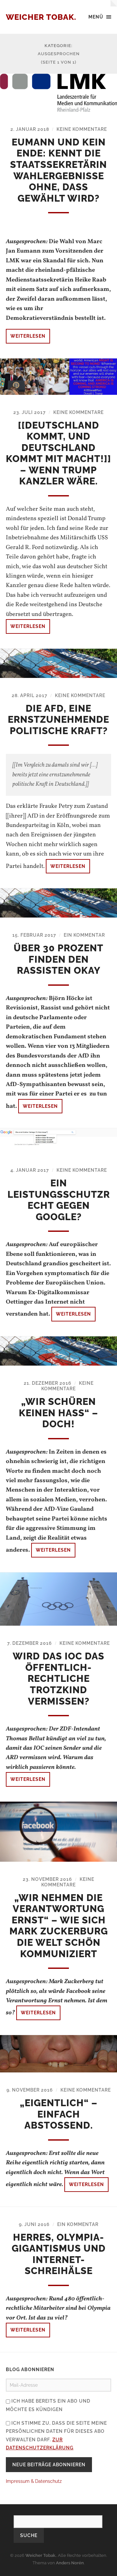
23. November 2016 (47, 1879)
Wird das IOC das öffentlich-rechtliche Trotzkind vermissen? (58, 1679)
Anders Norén (70, 2563)
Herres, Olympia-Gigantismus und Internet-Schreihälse (59, 2254)
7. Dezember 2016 (30, 1643)
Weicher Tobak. (41, 17)
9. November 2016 (30, 2090)
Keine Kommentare (82, 129)
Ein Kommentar (84, 935)
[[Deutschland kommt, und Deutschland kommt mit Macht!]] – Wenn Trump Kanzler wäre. (58, 453)
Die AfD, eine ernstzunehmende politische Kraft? (58, 720)
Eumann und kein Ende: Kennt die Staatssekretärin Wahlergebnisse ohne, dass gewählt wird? (58, 170)
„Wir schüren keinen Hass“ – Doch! (58, 1413)
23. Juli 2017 (30, 412)
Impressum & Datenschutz (34, 2481)
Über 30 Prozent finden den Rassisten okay (58, 959)
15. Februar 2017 (34, 935)
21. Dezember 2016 (48, 1383)
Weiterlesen (28, 336)
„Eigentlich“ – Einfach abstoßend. (59, 2114)
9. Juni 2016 (34, 2224)
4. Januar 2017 (30, 1170)
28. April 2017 (30, 695)
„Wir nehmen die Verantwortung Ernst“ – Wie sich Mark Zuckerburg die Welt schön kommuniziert (59, 1926)
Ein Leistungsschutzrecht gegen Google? (59, 1200)
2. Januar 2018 (30, 129)
